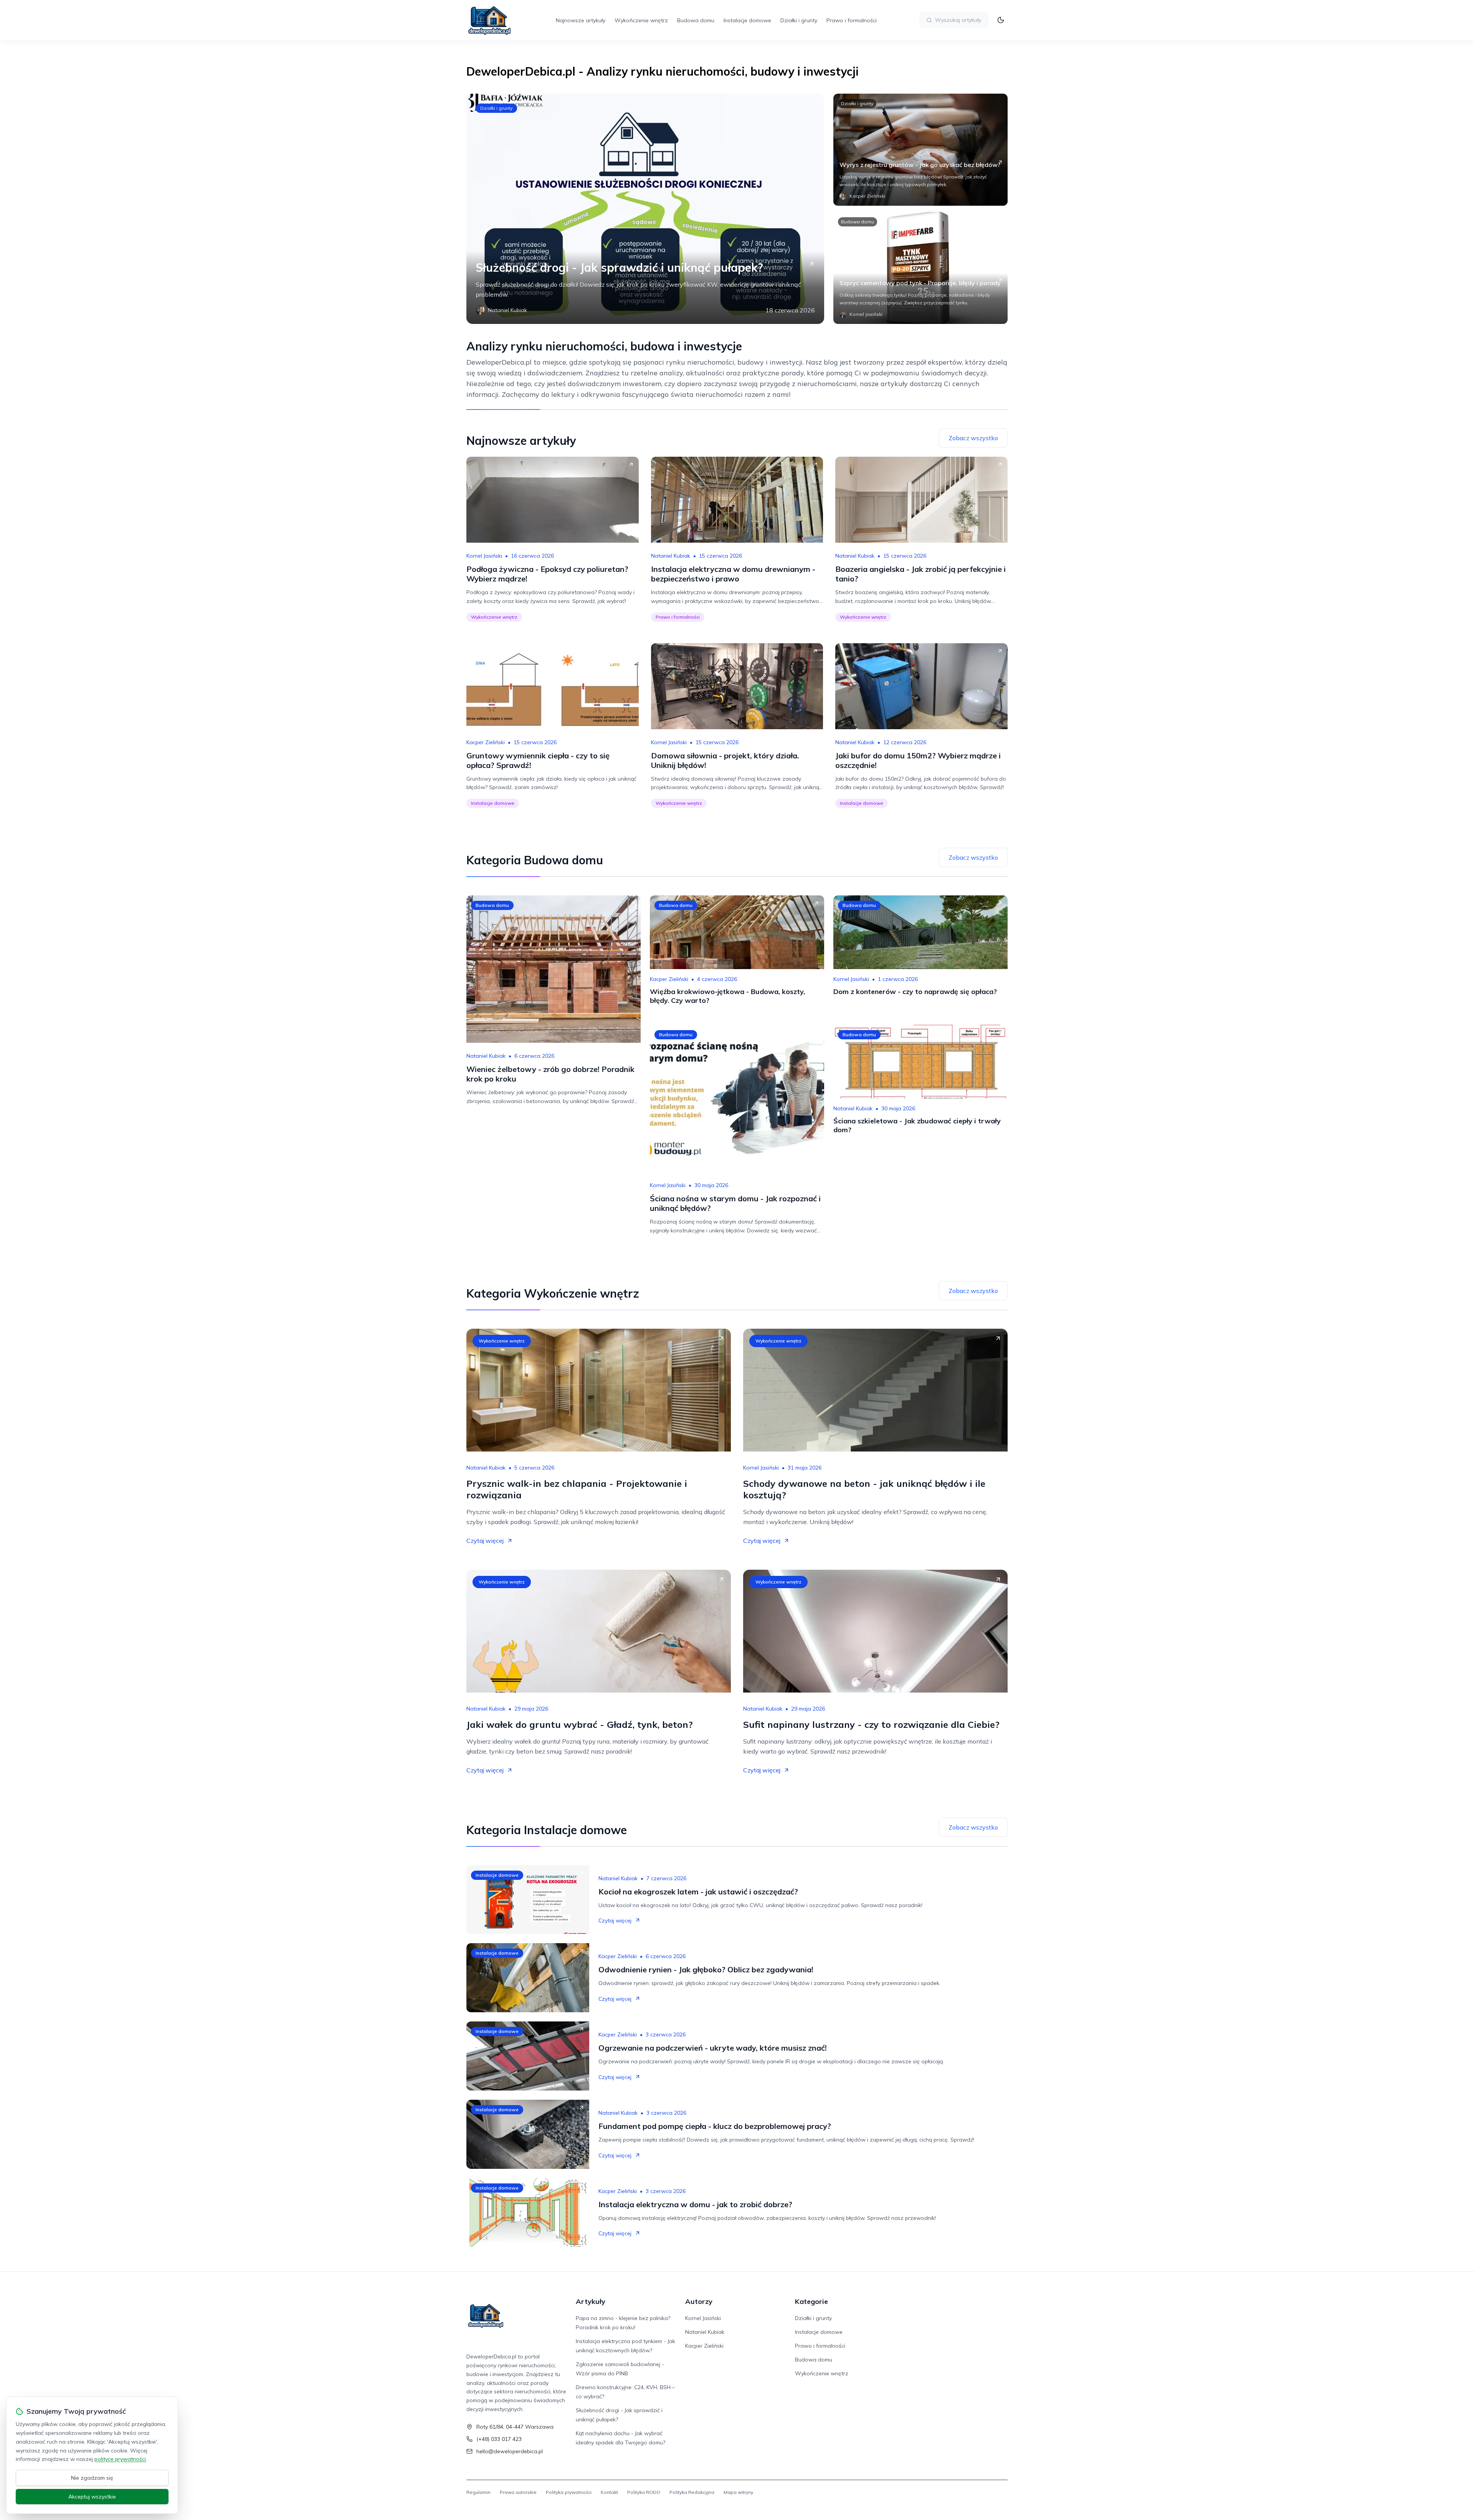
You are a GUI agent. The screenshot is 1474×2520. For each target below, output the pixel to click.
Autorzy (699, 2301)
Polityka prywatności (569, 2492)
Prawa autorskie (518, 2492)
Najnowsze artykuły (581, 20)
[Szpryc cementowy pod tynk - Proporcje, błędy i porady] (920, 268)
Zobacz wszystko (973, 438)
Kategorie (811, 2301)
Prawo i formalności (852, 20)
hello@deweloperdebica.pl (510, 2451)
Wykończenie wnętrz (641, 20)
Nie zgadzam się (92, 2478)
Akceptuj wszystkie (92, 2497)
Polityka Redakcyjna (692, 2492)
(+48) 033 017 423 (499, 2439)
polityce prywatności (120, 2459)
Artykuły (591, 2301)
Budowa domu (696, 20)
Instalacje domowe (747, 20)
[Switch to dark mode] (1001, 20)
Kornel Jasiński (484, 556)
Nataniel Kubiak (671, 556)
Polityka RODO (644, 2492)
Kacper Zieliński (486, 742)
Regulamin (478, 2492)
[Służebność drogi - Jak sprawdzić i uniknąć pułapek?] (645, 209)
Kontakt (609, 2492)
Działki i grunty (799, 20)
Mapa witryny (738, 2492)
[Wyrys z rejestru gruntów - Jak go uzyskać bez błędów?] (920, 150)
